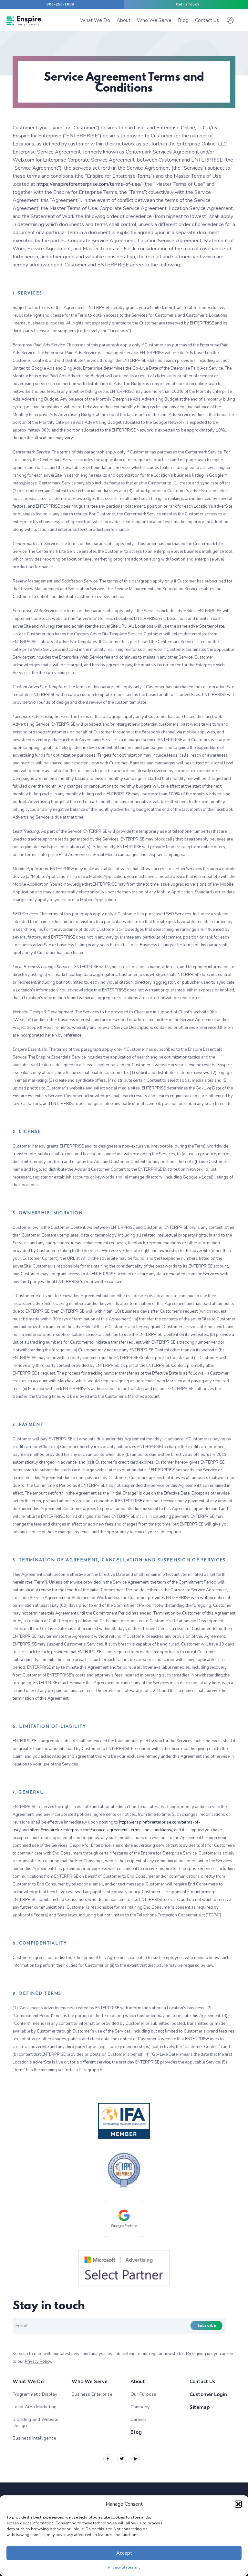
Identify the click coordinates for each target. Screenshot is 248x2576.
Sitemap (200, 2407)
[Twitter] (122, 2459)
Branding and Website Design (36, 2422)
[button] (238, 2504)
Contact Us (202, 2382)
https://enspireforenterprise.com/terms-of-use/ (89, 184)
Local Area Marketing (35, 2407)
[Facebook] (108, 2459)
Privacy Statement (124, 2567)
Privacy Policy (38, 2362)
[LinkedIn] (136, 2459)
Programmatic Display (35, 2394)
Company (140, 2407)
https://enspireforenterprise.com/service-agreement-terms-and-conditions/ (101, 1830)
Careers (139, 2419)
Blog (136, 2432)
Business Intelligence (34, 2438)
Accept (124, 2553)
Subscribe (207, 2326)
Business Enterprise (92, 2394)
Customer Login (208, 2394)
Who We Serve (90, 2382)
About (138, 2382)
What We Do (28, 2382)
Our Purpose (143, 2394)
